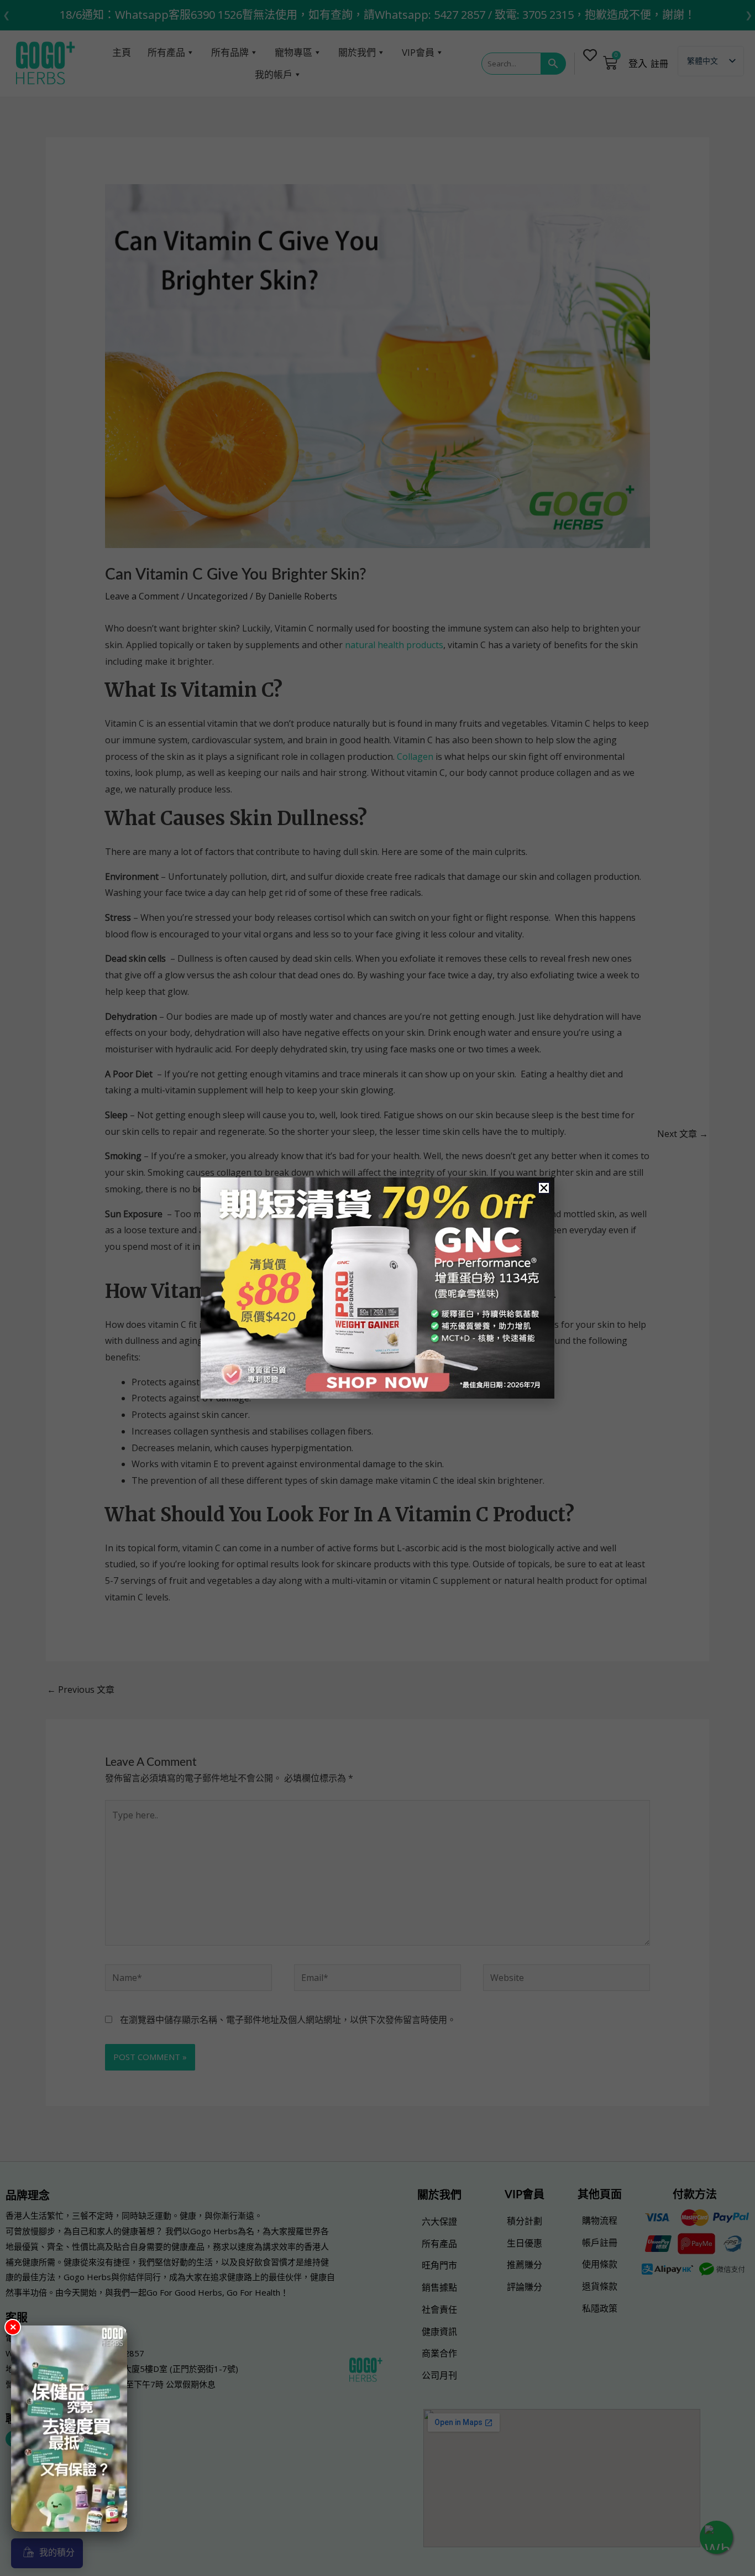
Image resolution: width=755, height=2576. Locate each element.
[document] (377, 1288)
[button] (544, 1188)
